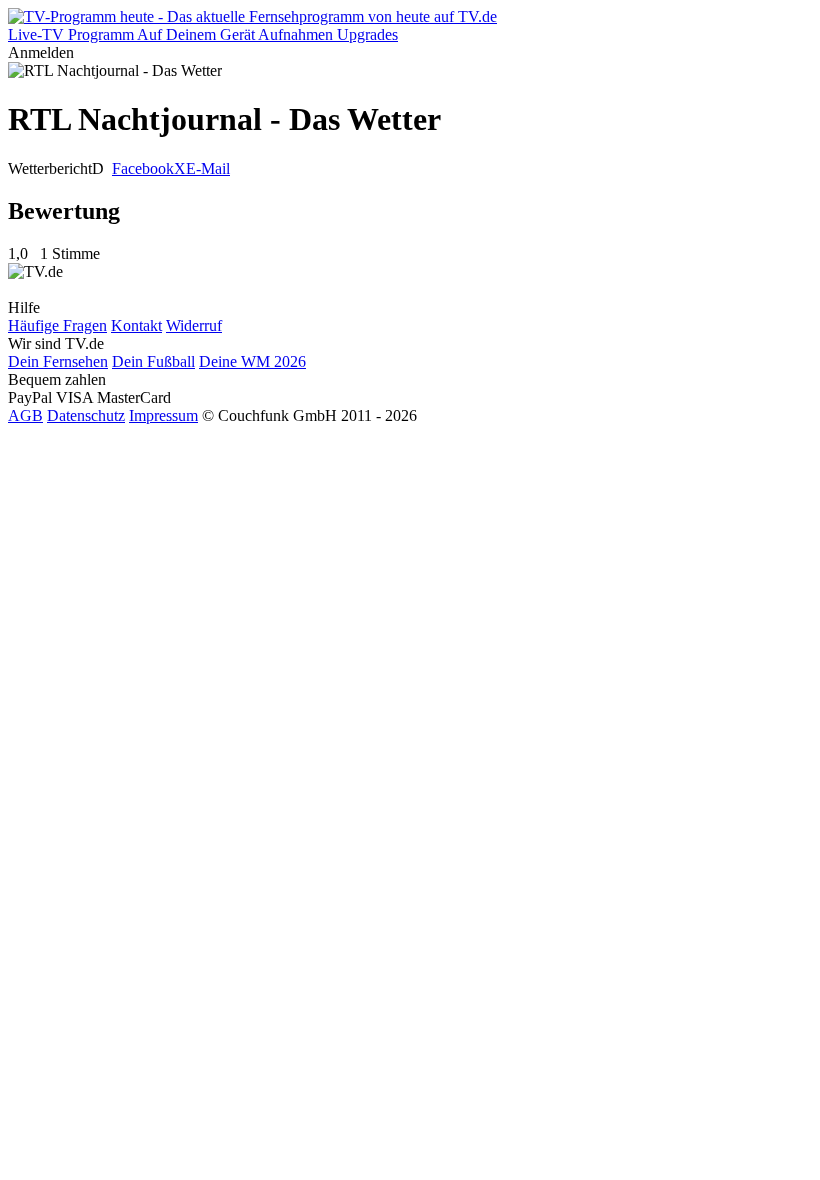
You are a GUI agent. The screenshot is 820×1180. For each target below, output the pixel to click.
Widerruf (194, 325)
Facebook (143, 168)
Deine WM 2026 (252, 361)
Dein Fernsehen (58, 361)
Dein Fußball (153, 361)
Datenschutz (86, 415)
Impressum (163, 415)
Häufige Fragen (57, 325)
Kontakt (136, 325)
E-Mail (208, 168)
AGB (25, 415)
